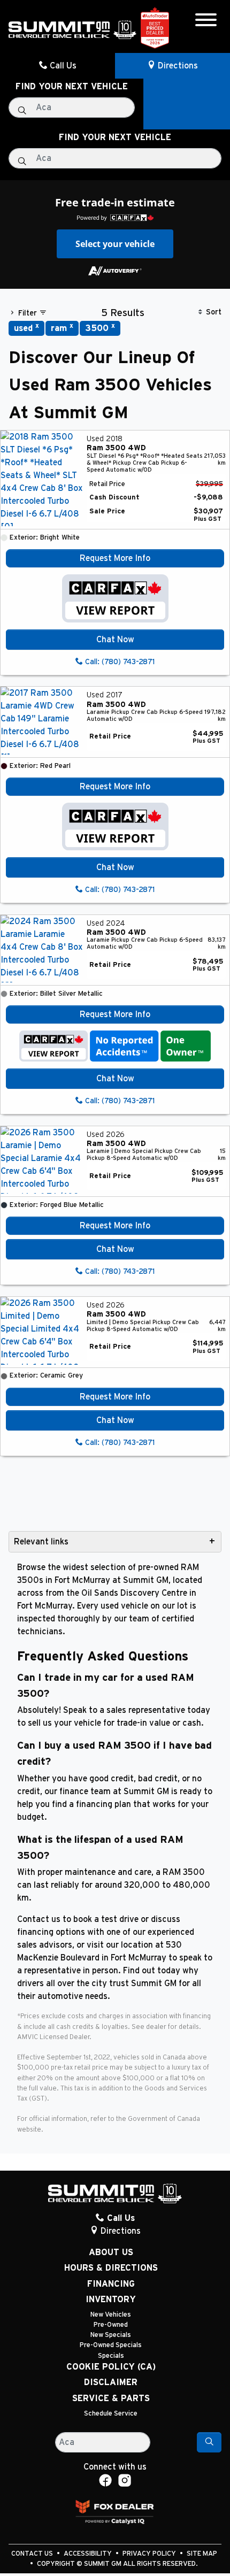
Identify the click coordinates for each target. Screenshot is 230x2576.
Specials (111, 2356)
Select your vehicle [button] (115, 244)
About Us (111, 2252)
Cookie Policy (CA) (111, 2367)
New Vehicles (111, 2315)
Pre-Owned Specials (111, 2345)
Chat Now (115, 640)
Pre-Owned (111, 2325)
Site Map (202, 2554)
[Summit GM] (72, 29)
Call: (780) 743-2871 (119, 662)
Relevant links (41, 1542)
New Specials (111, 2335)
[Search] (209, 2442)
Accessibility (89, 2554)
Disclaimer (111, 2382)
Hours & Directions (111, 2268)
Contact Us (33, 2554)
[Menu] (206, 22)
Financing (111, 2284)
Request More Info (115, 558)
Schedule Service (111, 2414)
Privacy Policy (150, 2554)
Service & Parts (111, 2398)
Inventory (111, 2300)
